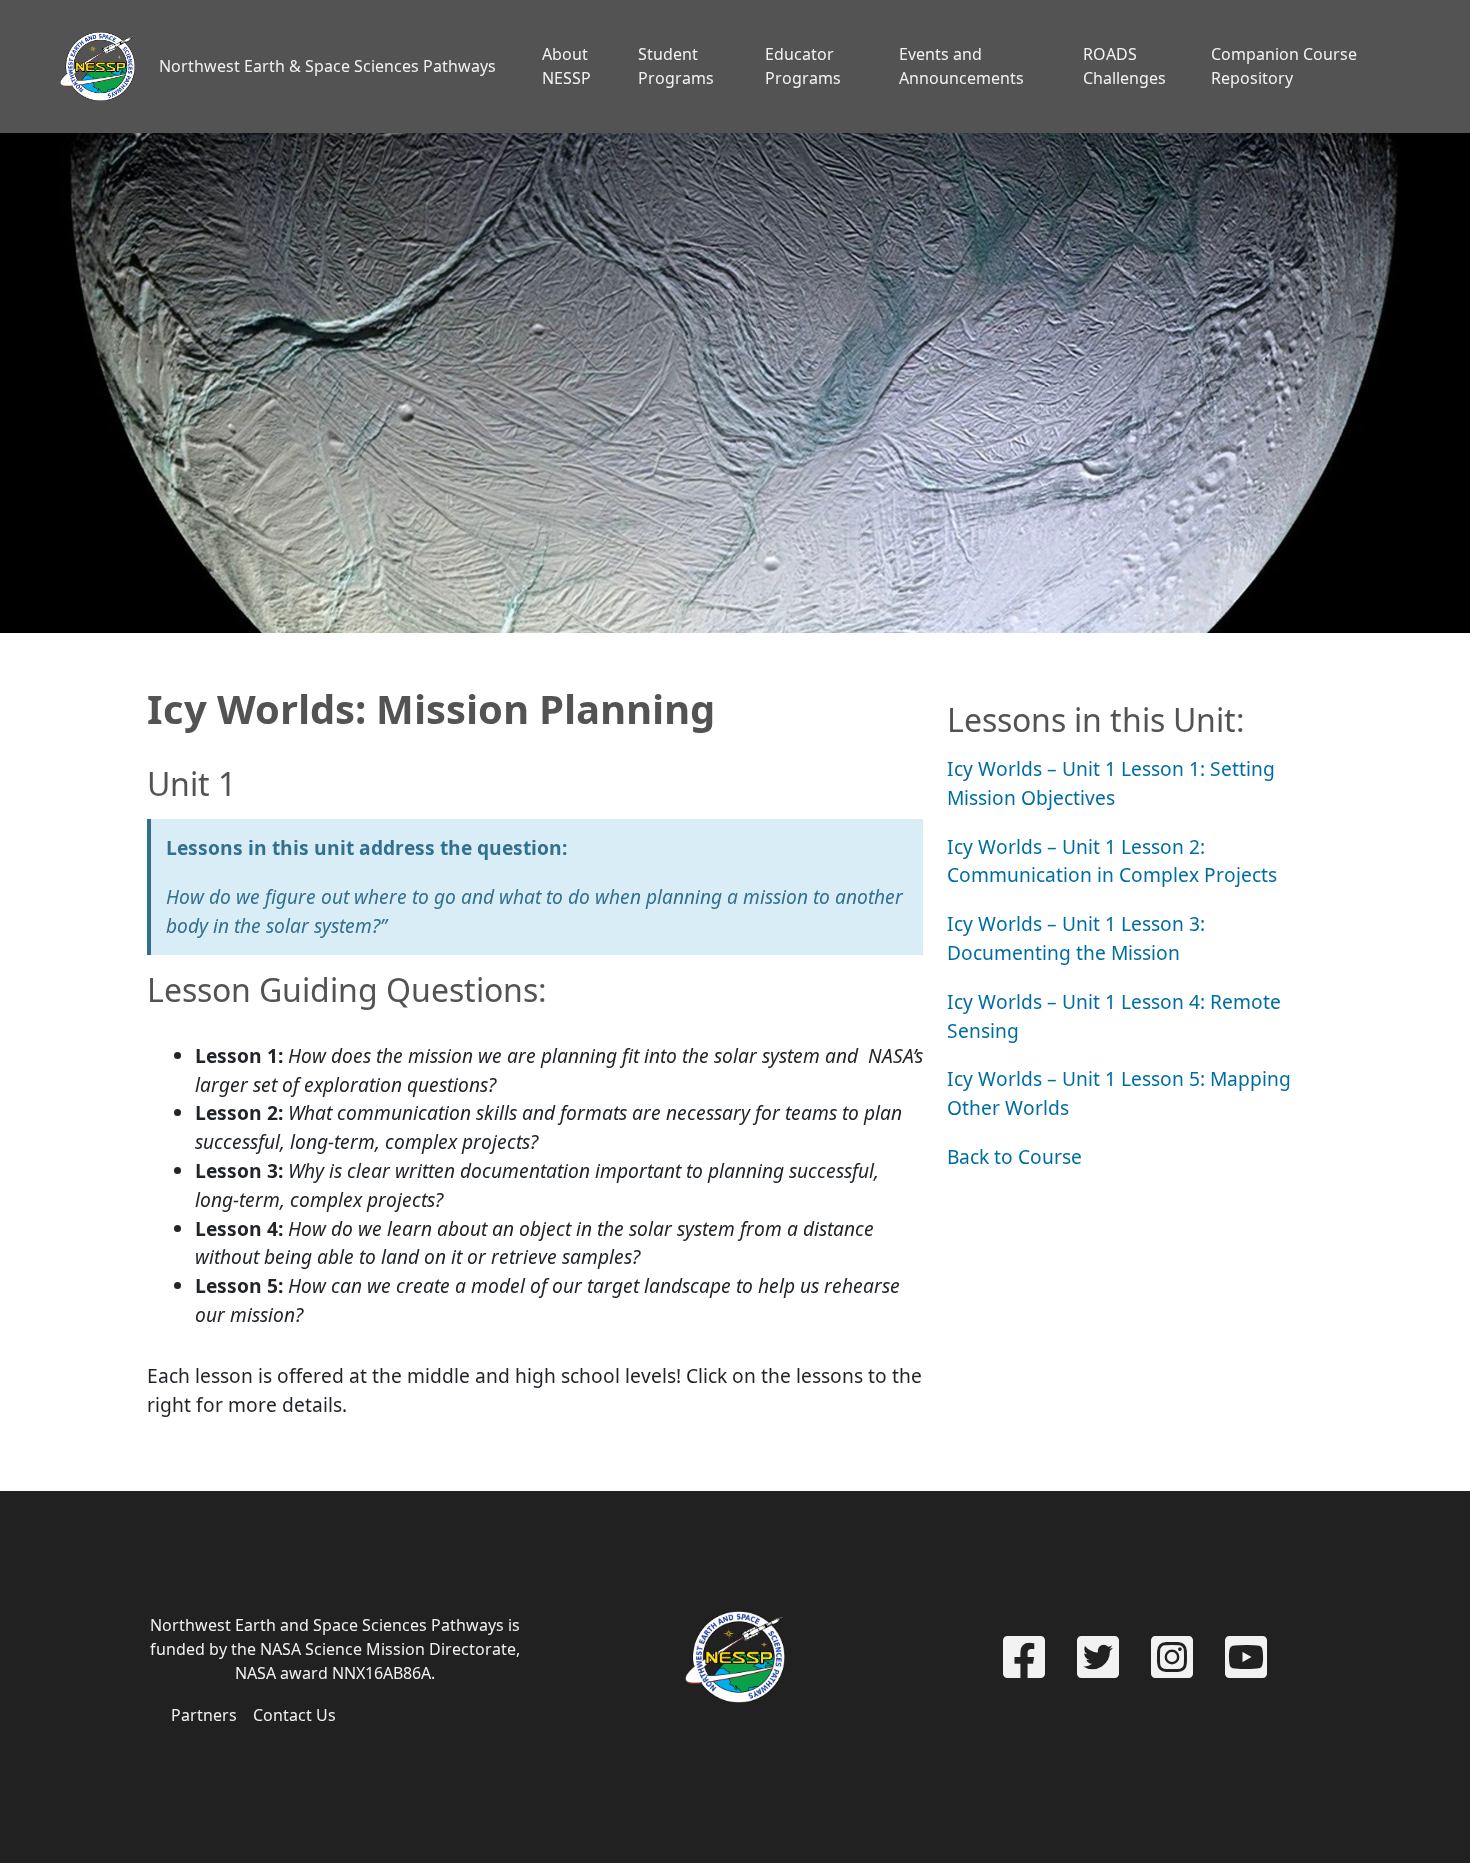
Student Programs (676, 66)
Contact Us (294, 1715)
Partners (204, 1715)
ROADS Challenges (1124, 66)
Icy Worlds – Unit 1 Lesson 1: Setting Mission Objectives (1111, 783)
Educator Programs (803, 66)
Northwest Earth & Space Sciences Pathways (327, 66)
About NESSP (566, 66)
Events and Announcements (961, 66)
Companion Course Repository (1284, 66)
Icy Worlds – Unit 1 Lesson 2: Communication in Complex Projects (1112, 861)
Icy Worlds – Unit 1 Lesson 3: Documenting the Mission (1076, 938)
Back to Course (1014, 1156)
